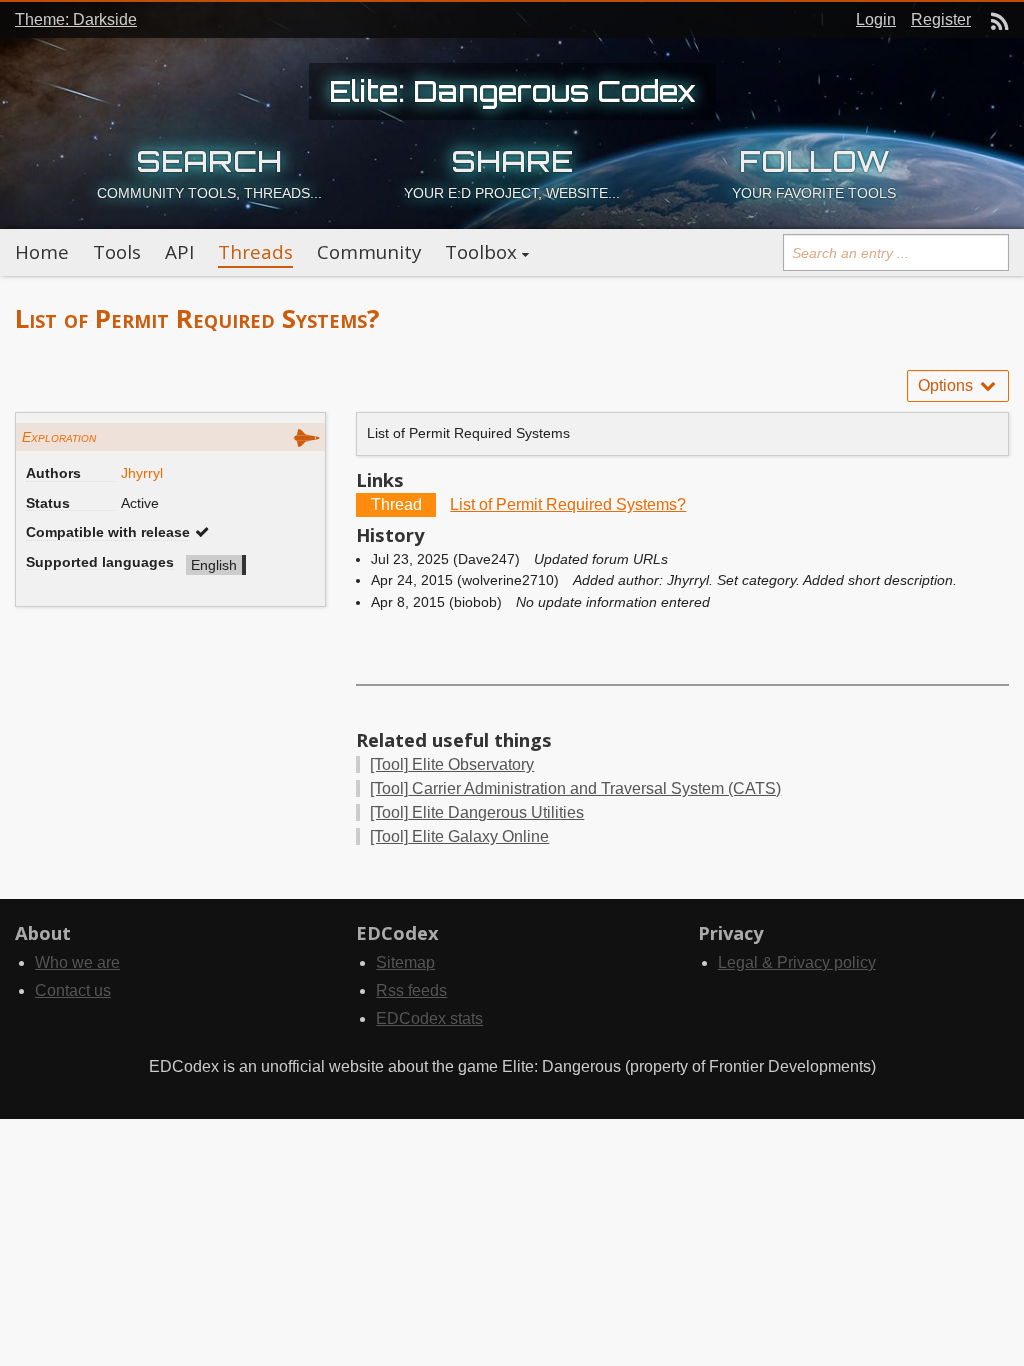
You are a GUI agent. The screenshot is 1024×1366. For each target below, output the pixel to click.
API (179, 252)
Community (369, 252)
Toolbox (481, 252)
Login (876, 19)
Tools (117, 252)
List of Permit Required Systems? (568, 504)
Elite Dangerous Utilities (477, 812)
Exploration (59, 437)
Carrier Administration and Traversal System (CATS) (575, 788)
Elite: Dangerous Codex (512, 91)
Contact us (73, 990)
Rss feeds (411, 990)
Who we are (77, 962)
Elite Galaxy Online (459, 836)
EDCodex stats (429, 1018)
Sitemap (405, 962)
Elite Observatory (452, 764)
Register (941, 19)
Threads (255, 252)
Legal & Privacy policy (797, 962)
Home (42, 252)
